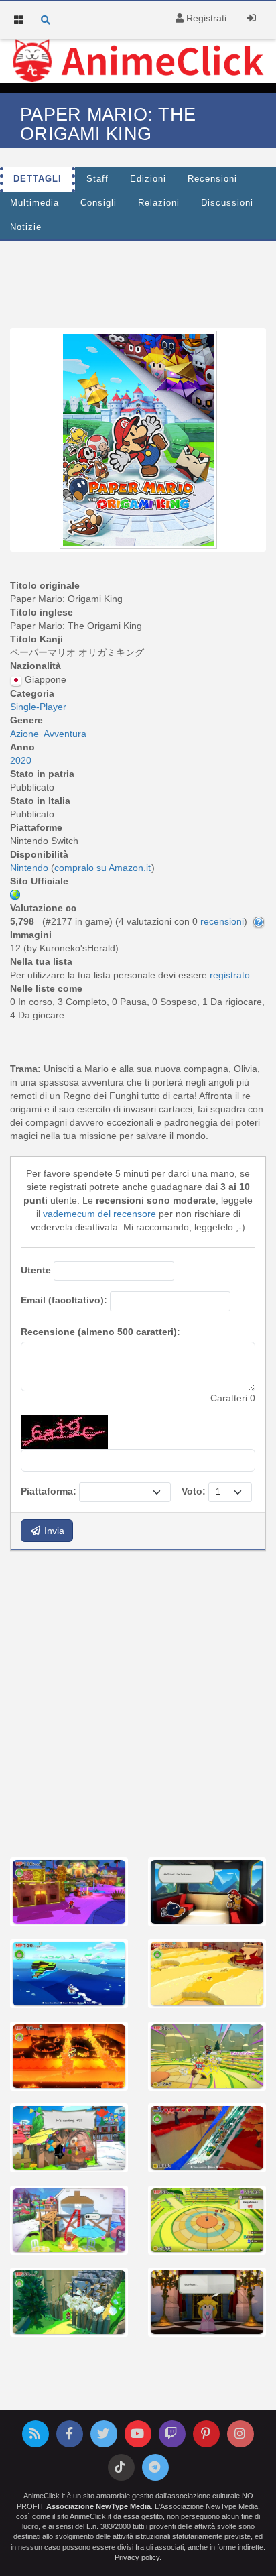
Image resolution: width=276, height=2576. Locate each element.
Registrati (205, 18)
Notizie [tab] (26, 227)
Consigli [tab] (98, 203)
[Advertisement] (138, 1702)
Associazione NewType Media (98, 2506)
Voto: (194, 1491)
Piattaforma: (49, 1491)
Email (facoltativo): (64, 1300)
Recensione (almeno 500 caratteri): (100, 1332)
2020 (21, 760)
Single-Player (38, 707)
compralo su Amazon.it (102, 868)
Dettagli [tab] (38, 179)
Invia (53, 1531)
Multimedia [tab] (34, 203)
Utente (36, 1270)
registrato (230, 975)
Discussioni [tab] (227, 203)
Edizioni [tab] (148, 179)
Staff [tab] (97, 179)
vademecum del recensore (99, 1214)
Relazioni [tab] (159, 203)
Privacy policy (137, 2557)
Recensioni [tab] (212, 179)
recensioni (222, 921)
